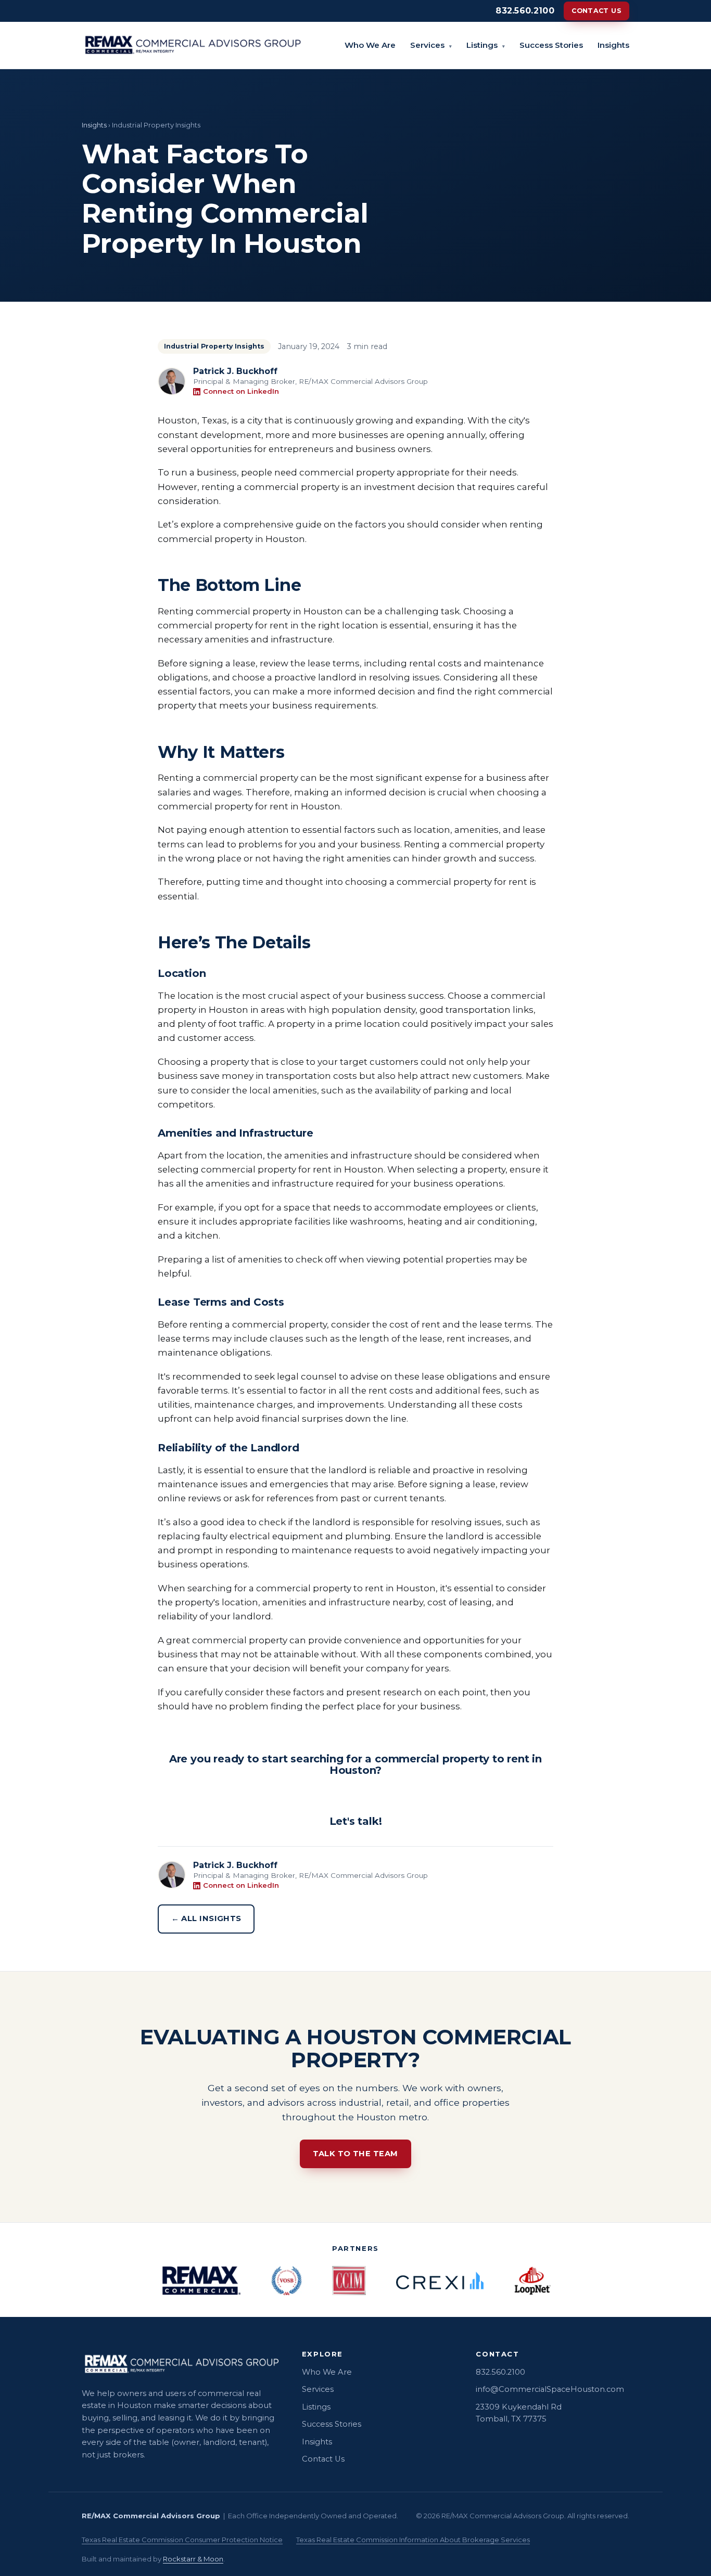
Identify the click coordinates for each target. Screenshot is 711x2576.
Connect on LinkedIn (241, 391)
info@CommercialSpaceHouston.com (550, 2389)
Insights (613, 45)
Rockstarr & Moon (193, 2559)
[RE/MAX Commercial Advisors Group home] (193, 45)
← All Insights (206, 1918)
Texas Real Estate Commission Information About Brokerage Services (413, 2540)
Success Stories (551, 45)
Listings (486, 45)
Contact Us (596, 11)
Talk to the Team (355, 2154)
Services (431, 45)
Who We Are (370, 45)
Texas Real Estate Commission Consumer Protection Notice (182, 2540)
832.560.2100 (525, 11)
